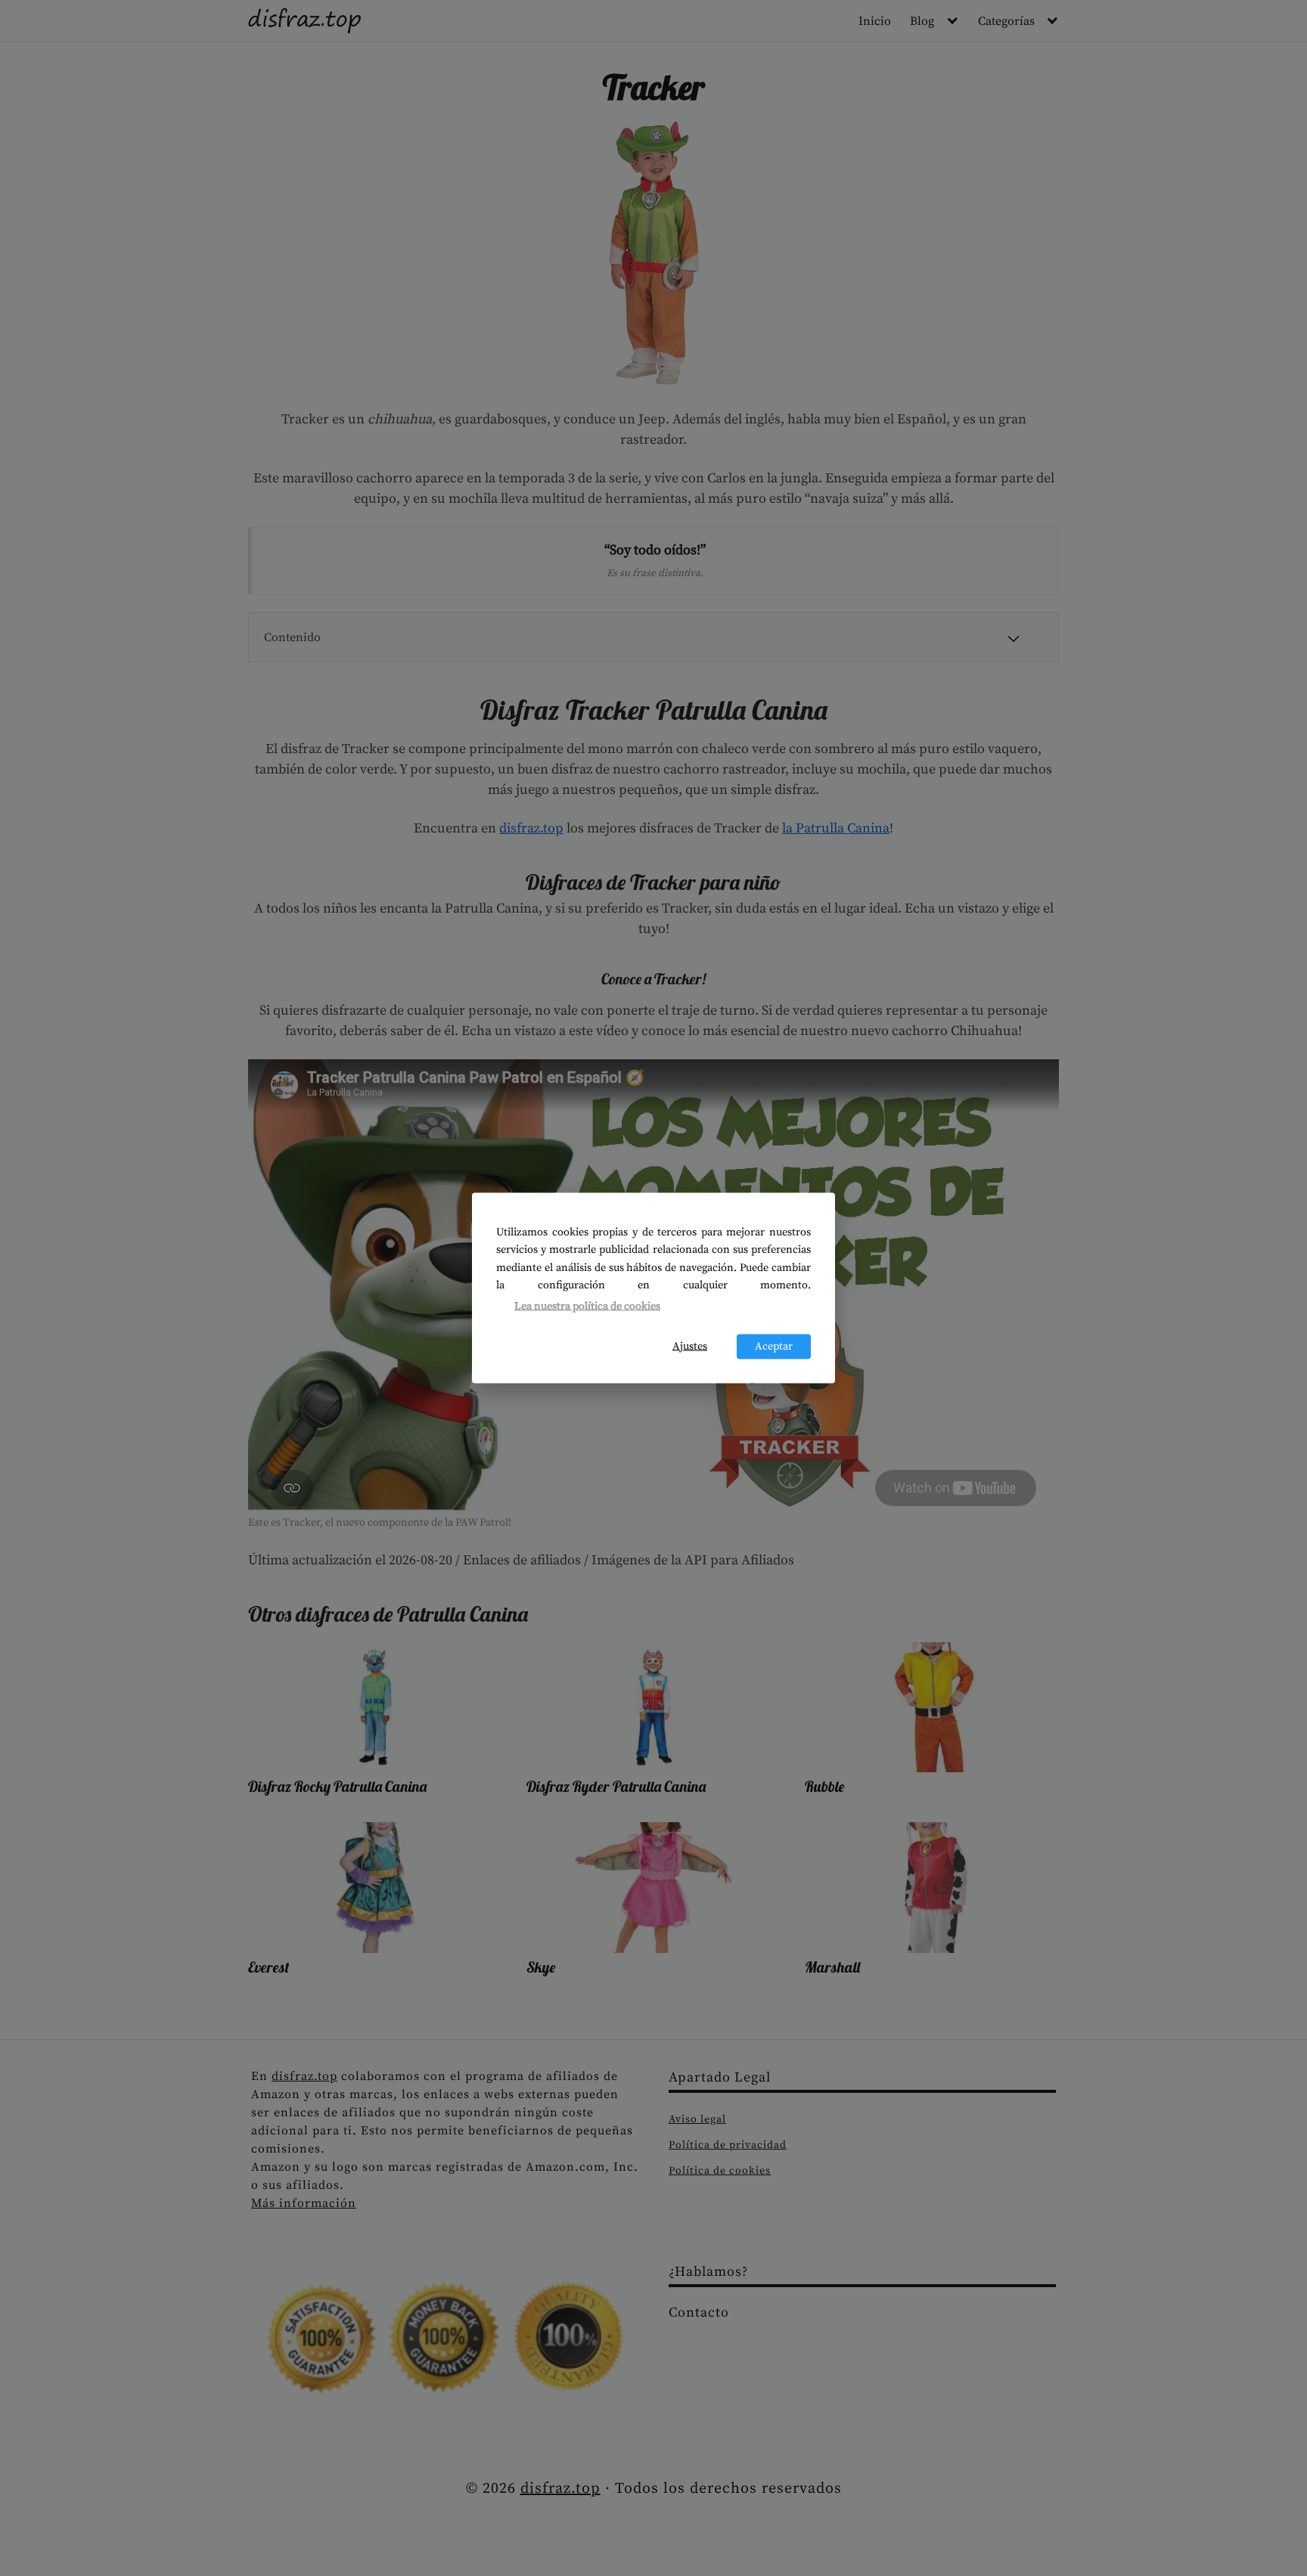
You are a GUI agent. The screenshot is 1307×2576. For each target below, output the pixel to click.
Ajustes (690, 1347)
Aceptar (774, 1347)
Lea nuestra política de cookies (587, 1306)
